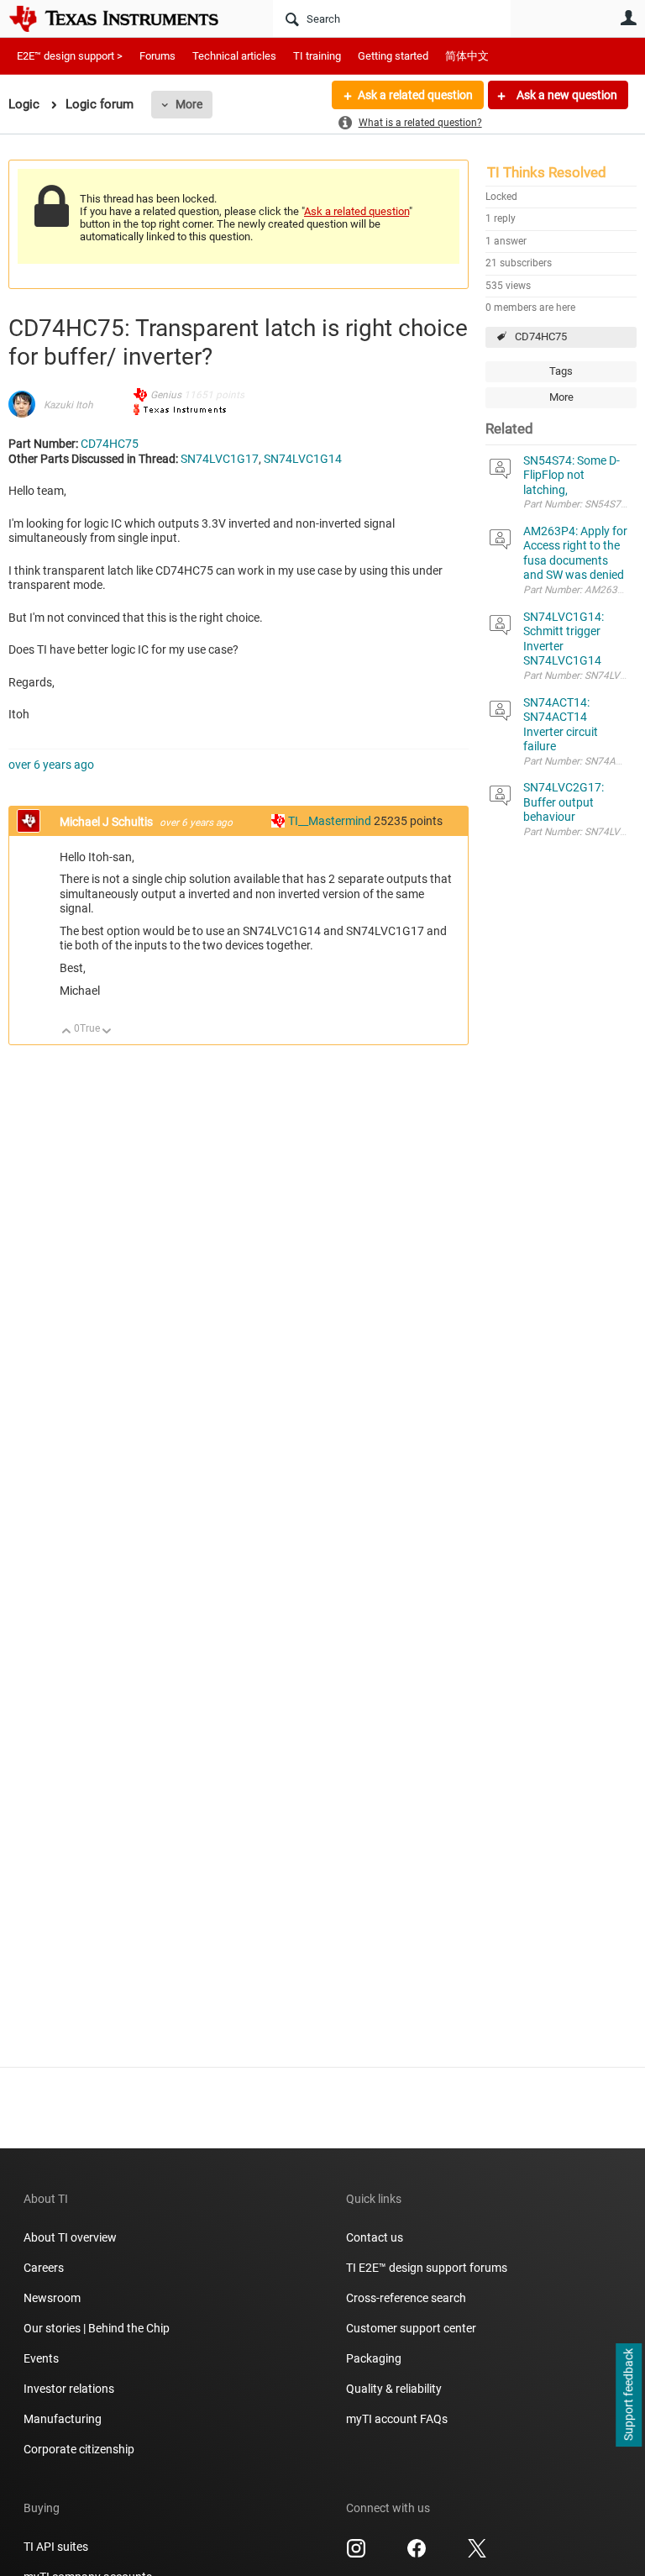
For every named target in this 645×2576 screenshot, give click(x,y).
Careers (44, 2268)
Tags (561, 371)
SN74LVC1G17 (220, 459)
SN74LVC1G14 (303, 459)
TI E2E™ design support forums (427, 2268)
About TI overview (70, 2237)
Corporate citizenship (79, 2449)
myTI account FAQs (397, 2419)
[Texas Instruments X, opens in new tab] (477, 2554)
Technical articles (234, 56)
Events (41, 2358)
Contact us (375, 2237)
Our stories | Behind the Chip (97, 2328)
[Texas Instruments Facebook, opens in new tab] (417, 2554)
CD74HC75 (541, 336)
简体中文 (467, 56)
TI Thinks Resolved (547, 172)
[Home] (126, 18)
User (628, 18)
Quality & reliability (394, 2389)
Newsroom (52, 2298)
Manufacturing (63, 2419)
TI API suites (56, 2547)
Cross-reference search (406, 2298)
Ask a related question (415, 95)
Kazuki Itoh (68, 405)
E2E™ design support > (70, 56)
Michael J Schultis (107, 822)
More (189, 104)
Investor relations (69, 2389)
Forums (157, 56)
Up (67, 1032)
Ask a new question (566, 95)
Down (107, 1032)
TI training (317, 56)
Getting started (393, 56)
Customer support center (411, 2328)
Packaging (374, 2358)
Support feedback (628, 2395)
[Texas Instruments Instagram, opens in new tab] (356, 2554)
